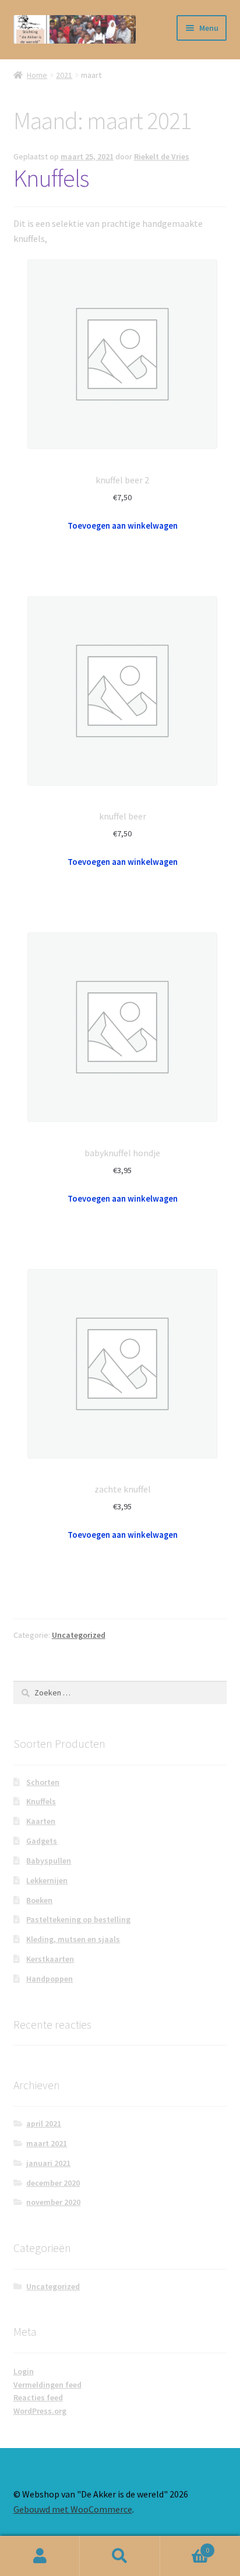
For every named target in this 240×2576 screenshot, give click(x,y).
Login (24, 2371)
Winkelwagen (185, 2546)
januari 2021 (48, 2163)
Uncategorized (79, 1635)
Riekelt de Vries (162, 156)
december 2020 (53, 2183)
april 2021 (44, 2123)
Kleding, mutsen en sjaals (73, 1939)
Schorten (43, 1782)
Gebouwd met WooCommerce (73, 2509)
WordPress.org (40, 2411)
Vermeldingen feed (47, 2385)
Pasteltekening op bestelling (78, 1919)
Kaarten (41, 1821)
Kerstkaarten (50, 1959)
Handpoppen (50, 1979)
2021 (64, 75)
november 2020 (53, 2202)
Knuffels (51, 178)
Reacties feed (38, 2397)
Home (37, 75)
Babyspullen (49, 1861)
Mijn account (40, 2556)
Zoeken (120, 2556)
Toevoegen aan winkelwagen (123, 526)
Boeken (39, 1900)
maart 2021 (47, 2143)
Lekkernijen (47, 1880)
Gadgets (42, 1841)
